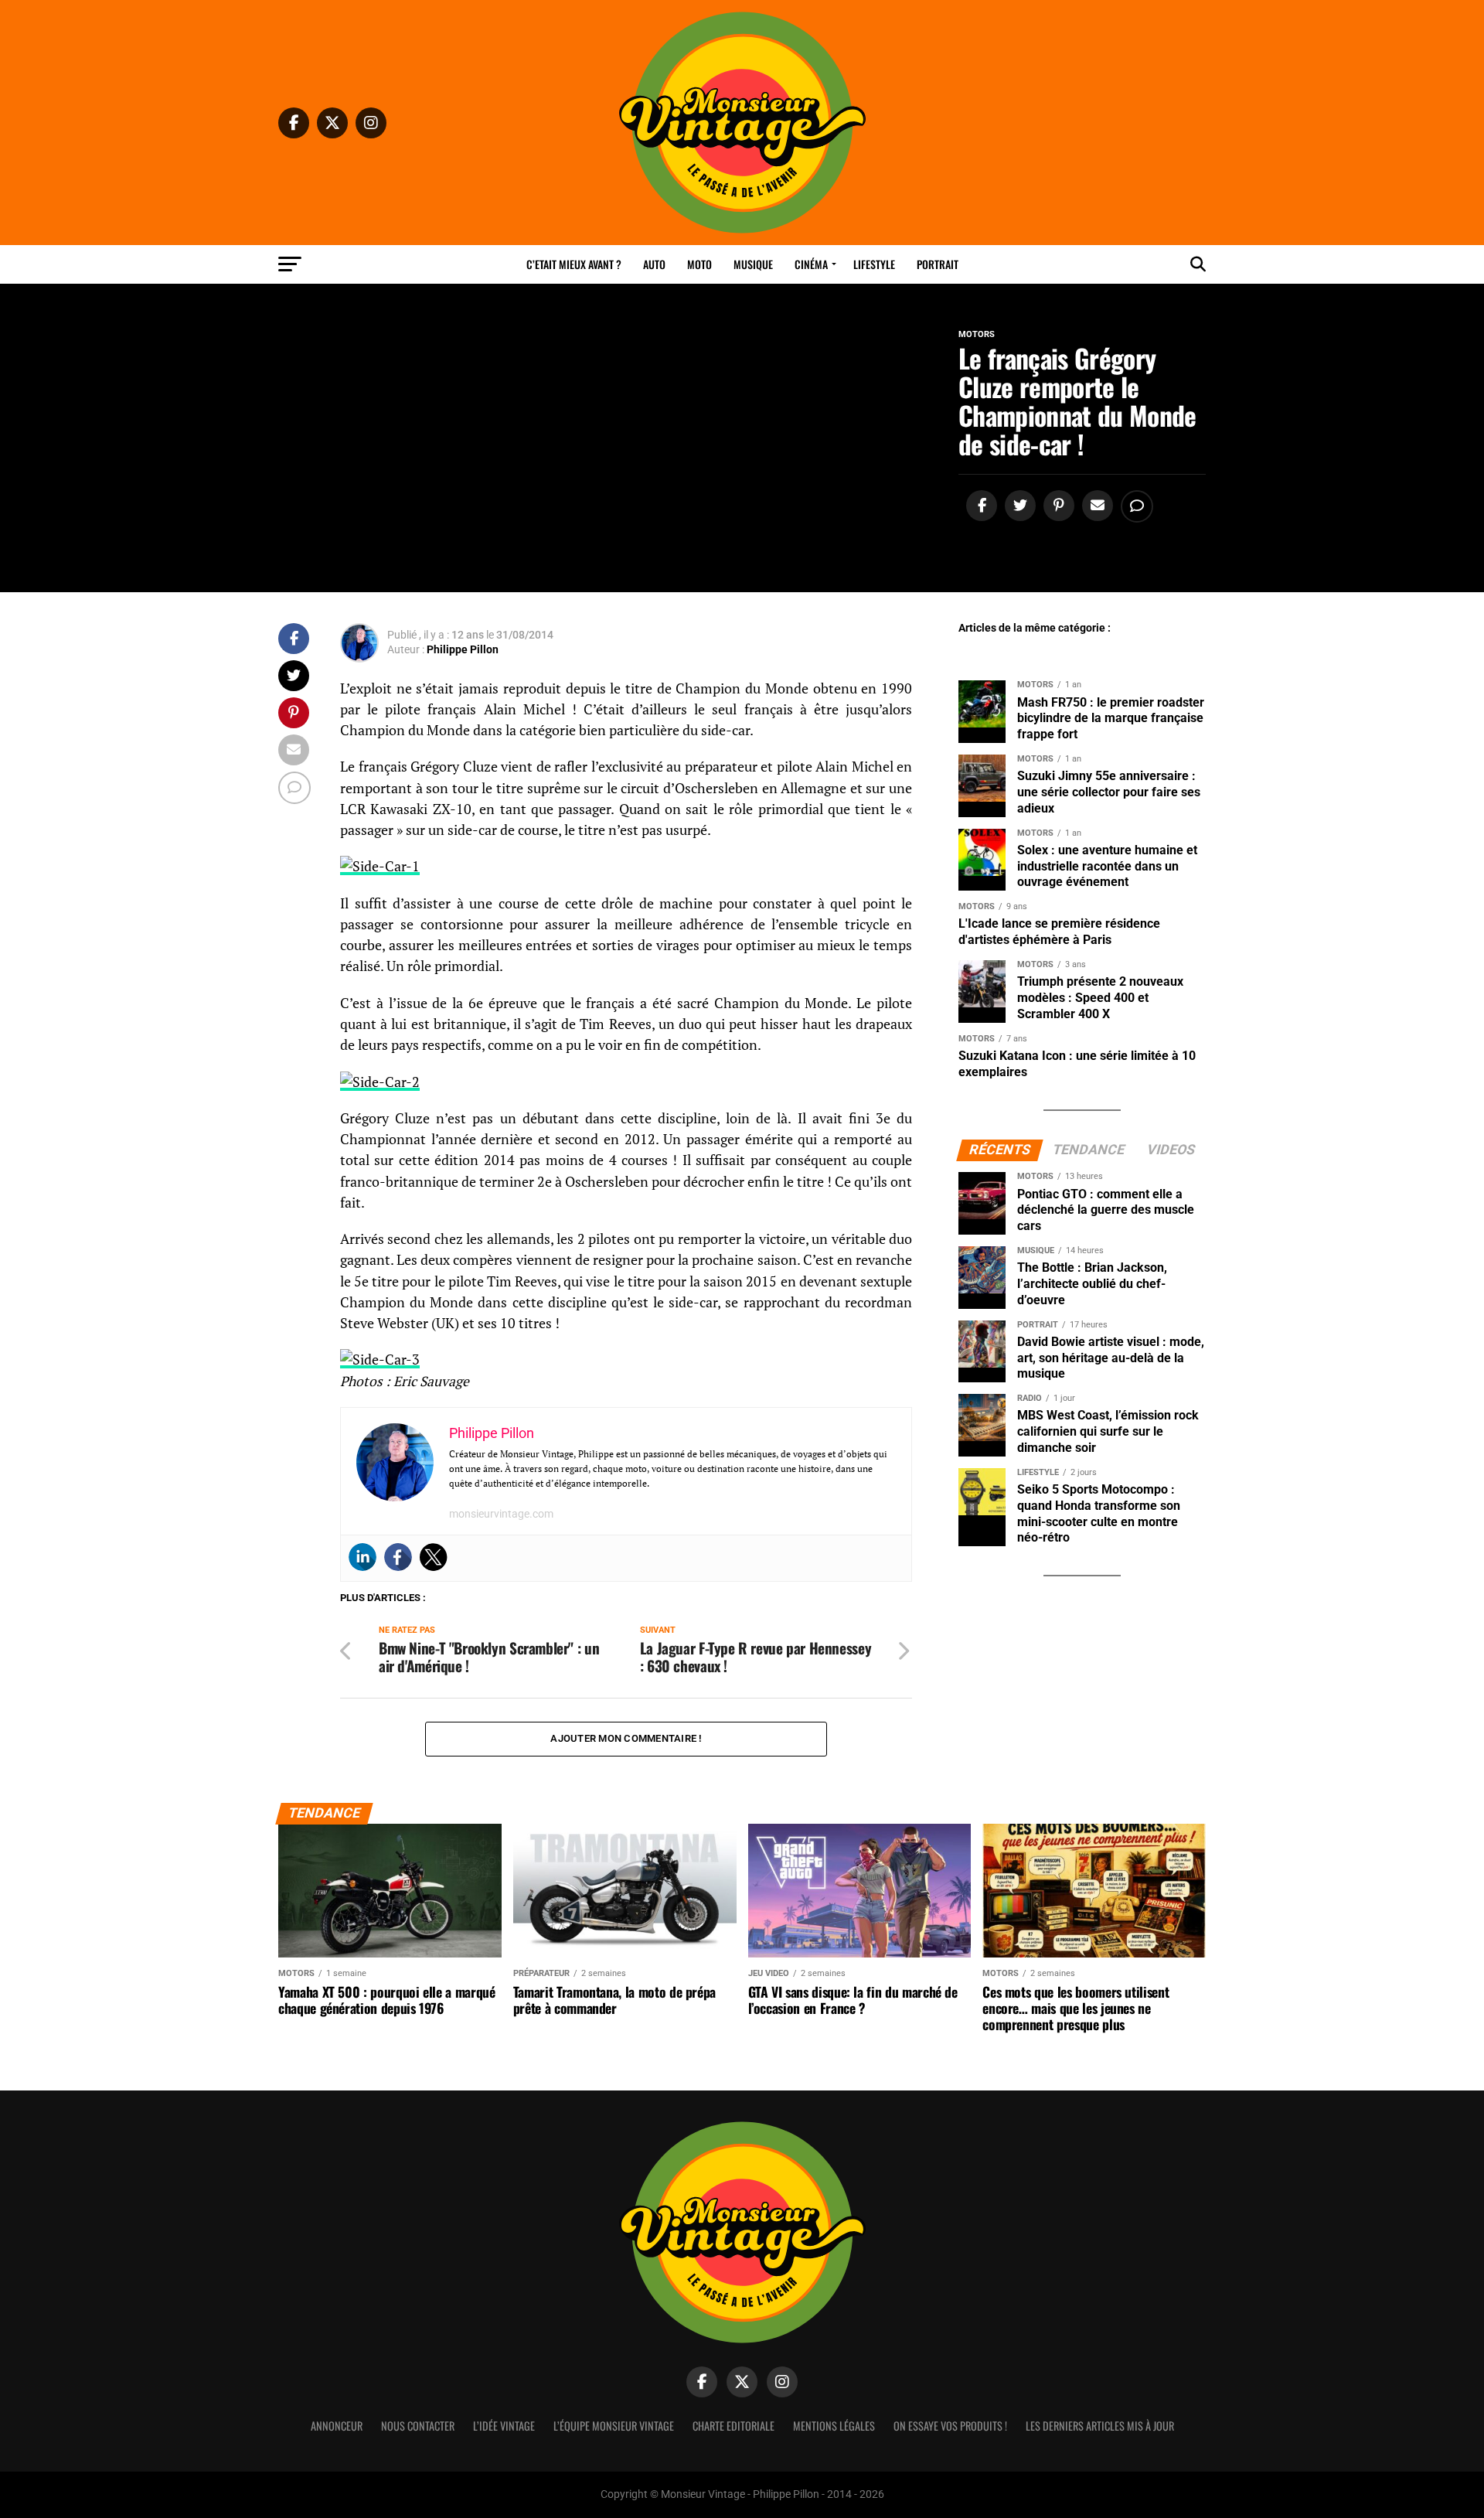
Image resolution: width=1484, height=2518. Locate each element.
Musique (753, 264)
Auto (654, 264)
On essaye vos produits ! (950, 2426)
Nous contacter (418, 2426)
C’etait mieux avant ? (574, 264)
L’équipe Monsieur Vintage (614, 2426)
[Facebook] (398, 1557)
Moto (699, 264)
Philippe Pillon (463, 649)
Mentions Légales (834, 2426)
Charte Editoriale (733, 2426)
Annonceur (337, 2426)
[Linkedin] (362, 1557)
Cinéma (811, 264)
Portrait (938, 264)
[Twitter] (434, 1557)
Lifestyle (874, 264)
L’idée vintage (504, 2426)
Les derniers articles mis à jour (1100, 2426)
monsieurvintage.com (501, 1514)
